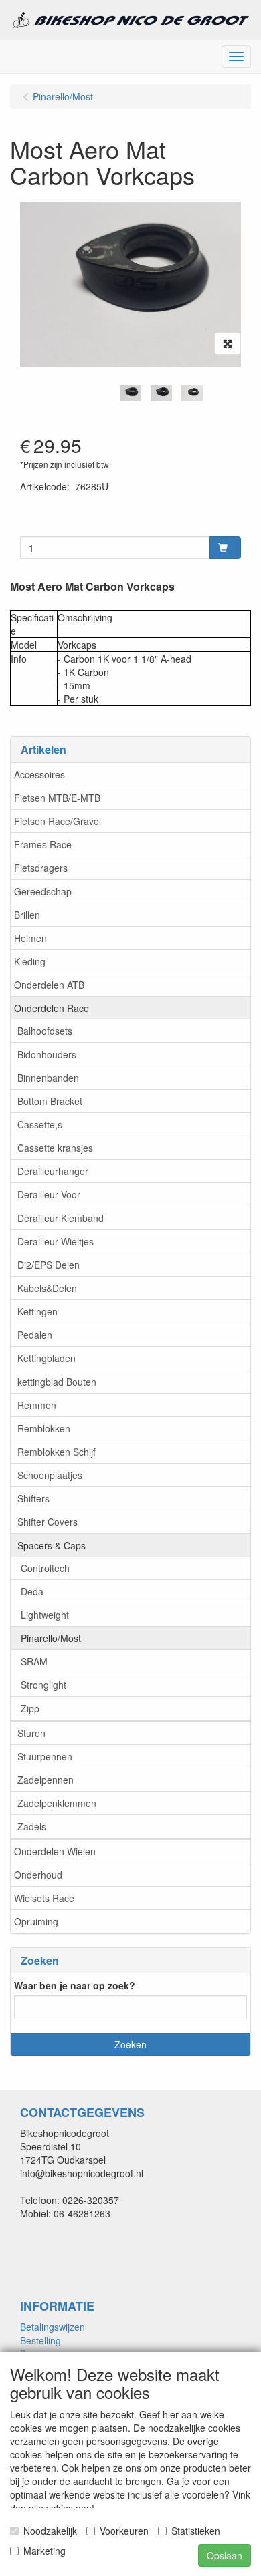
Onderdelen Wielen (55, 1851)
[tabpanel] (130, 393)
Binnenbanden (48, 1078)
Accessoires (39, 774)
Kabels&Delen (47, 1288)
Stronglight (43, 1685)
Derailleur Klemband (61, 1218)
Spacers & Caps (52, 1545)
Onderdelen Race (52, 1008)
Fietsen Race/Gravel (58, 821)
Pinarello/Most (51, 1638)
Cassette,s (40, 1124)
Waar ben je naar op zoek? (75, 1985)
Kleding (30, 961)
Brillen (27, 915)
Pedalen (35, 1335)
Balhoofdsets (45, 1031)
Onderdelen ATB (49, 985)
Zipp (30, 1708)
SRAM (34, 1661)
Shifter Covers (48, 1522)
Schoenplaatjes (50, 1475)
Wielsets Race (44, 1898)
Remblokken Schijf (57, 1452)
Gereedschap (43, 891)
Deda (32, 1591)
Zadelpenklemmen (57, 1803)
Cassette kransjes (55, 1148)
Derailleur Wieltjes (56, 1241)
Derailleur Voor (49, 1194)
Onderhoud (38, 1875)
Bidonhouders (47, 1054)
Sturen (31, 1733)
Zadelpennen (46, 1780)
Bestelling (40, 2340)
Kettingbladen (47, 1358)
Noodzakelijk (50, 2531)
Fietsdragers (41, 868)
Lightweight (45, 1615)
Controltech (45, 1568)
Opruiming (36, 1921)
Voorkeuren (124, 2531)
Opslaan (225, 2555)
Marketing (45, 2551)
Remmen (37, 1405)
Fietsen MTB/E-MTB (57, 798)
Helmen (30, 938)
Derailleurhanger (53, 1171)
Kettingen (37, 1311)
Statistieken (196, 2531)
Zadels (32, 1826)
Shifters (33, 1498)
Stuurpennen (45, 1756)
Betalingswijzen (53, 2327)
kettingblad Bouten (57, 1382)
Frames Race (43, 844)
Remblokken (44, 1428)
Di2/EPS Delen (49, 1265)
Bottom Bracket (50, 1101)
